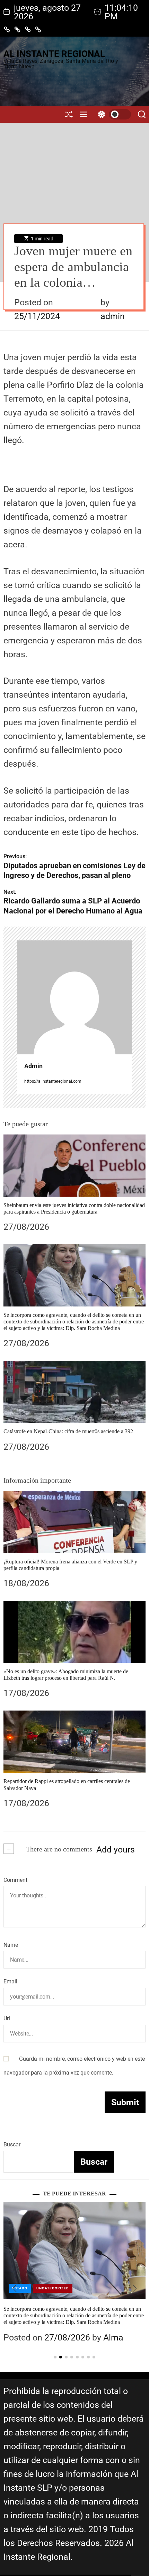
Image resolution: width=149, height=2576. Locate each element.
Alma (113, 2324)
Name (11, 1945)
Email (10, 1981)
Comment (15, 1880)
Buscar (12, 2144)
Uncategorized (52, 2288)
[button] (14, 2288)
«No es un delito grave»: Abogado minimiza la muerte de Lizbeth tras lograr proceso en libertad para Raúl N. (66, 1675)
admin (113, 316)
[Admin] (74, 997)
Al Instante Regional (54, 54)
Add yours (116, 1850)
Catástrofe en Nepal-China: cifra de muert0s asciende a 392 (68, 1431)
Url (7, 2018)
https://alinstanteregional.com (53, 1081)
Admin (33, 1066)
